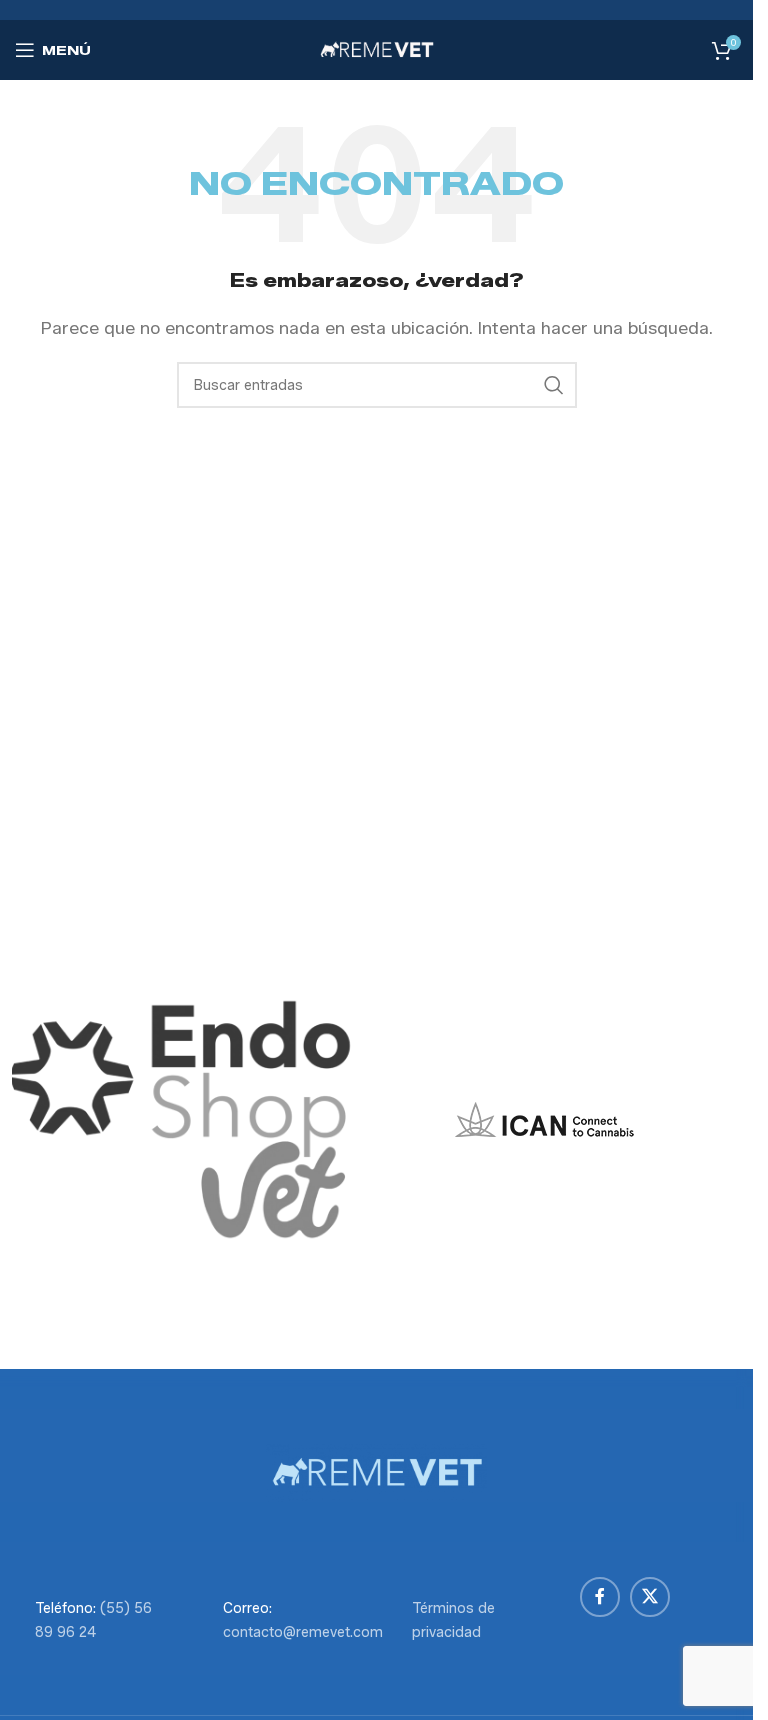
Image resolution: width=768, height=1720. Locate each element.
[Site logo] (377, 48)
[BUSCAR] (554, 385)
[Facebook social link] (600, 1597)
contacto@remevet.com (303, 1632)
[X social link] (650, 1597)
